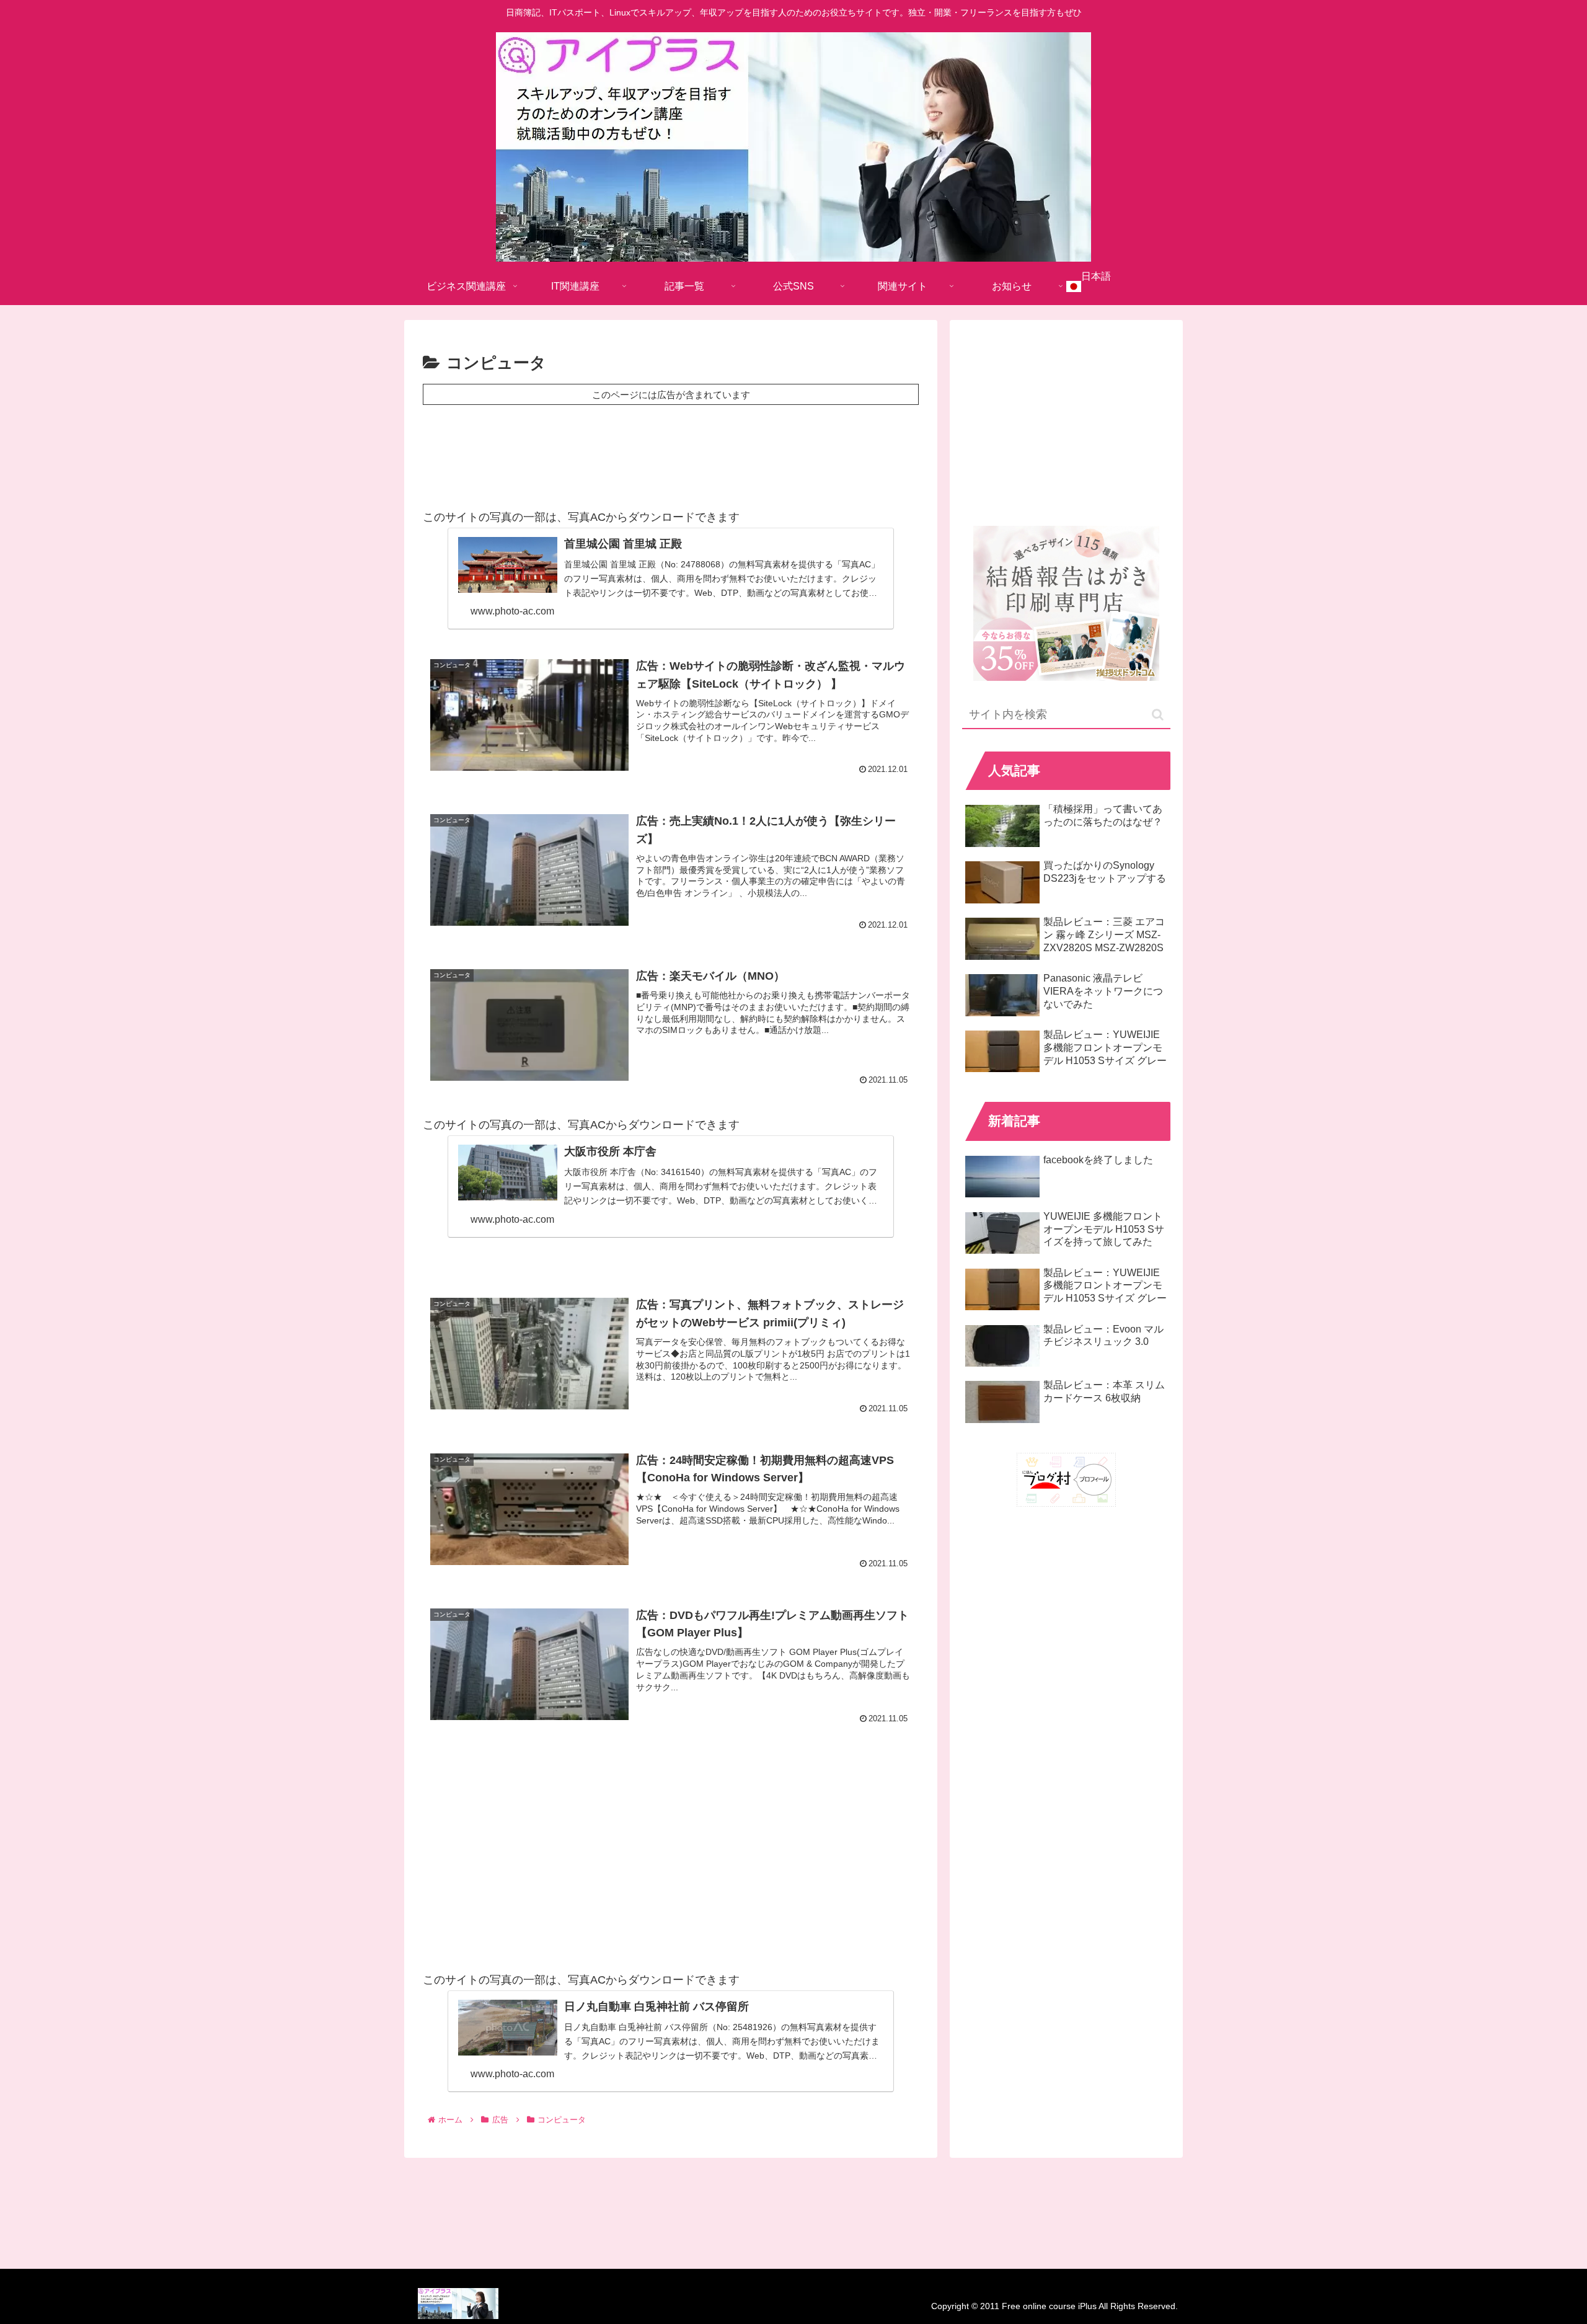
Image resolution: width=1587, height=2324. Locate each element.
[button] (1158, 715)
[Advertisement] (671, 453)
